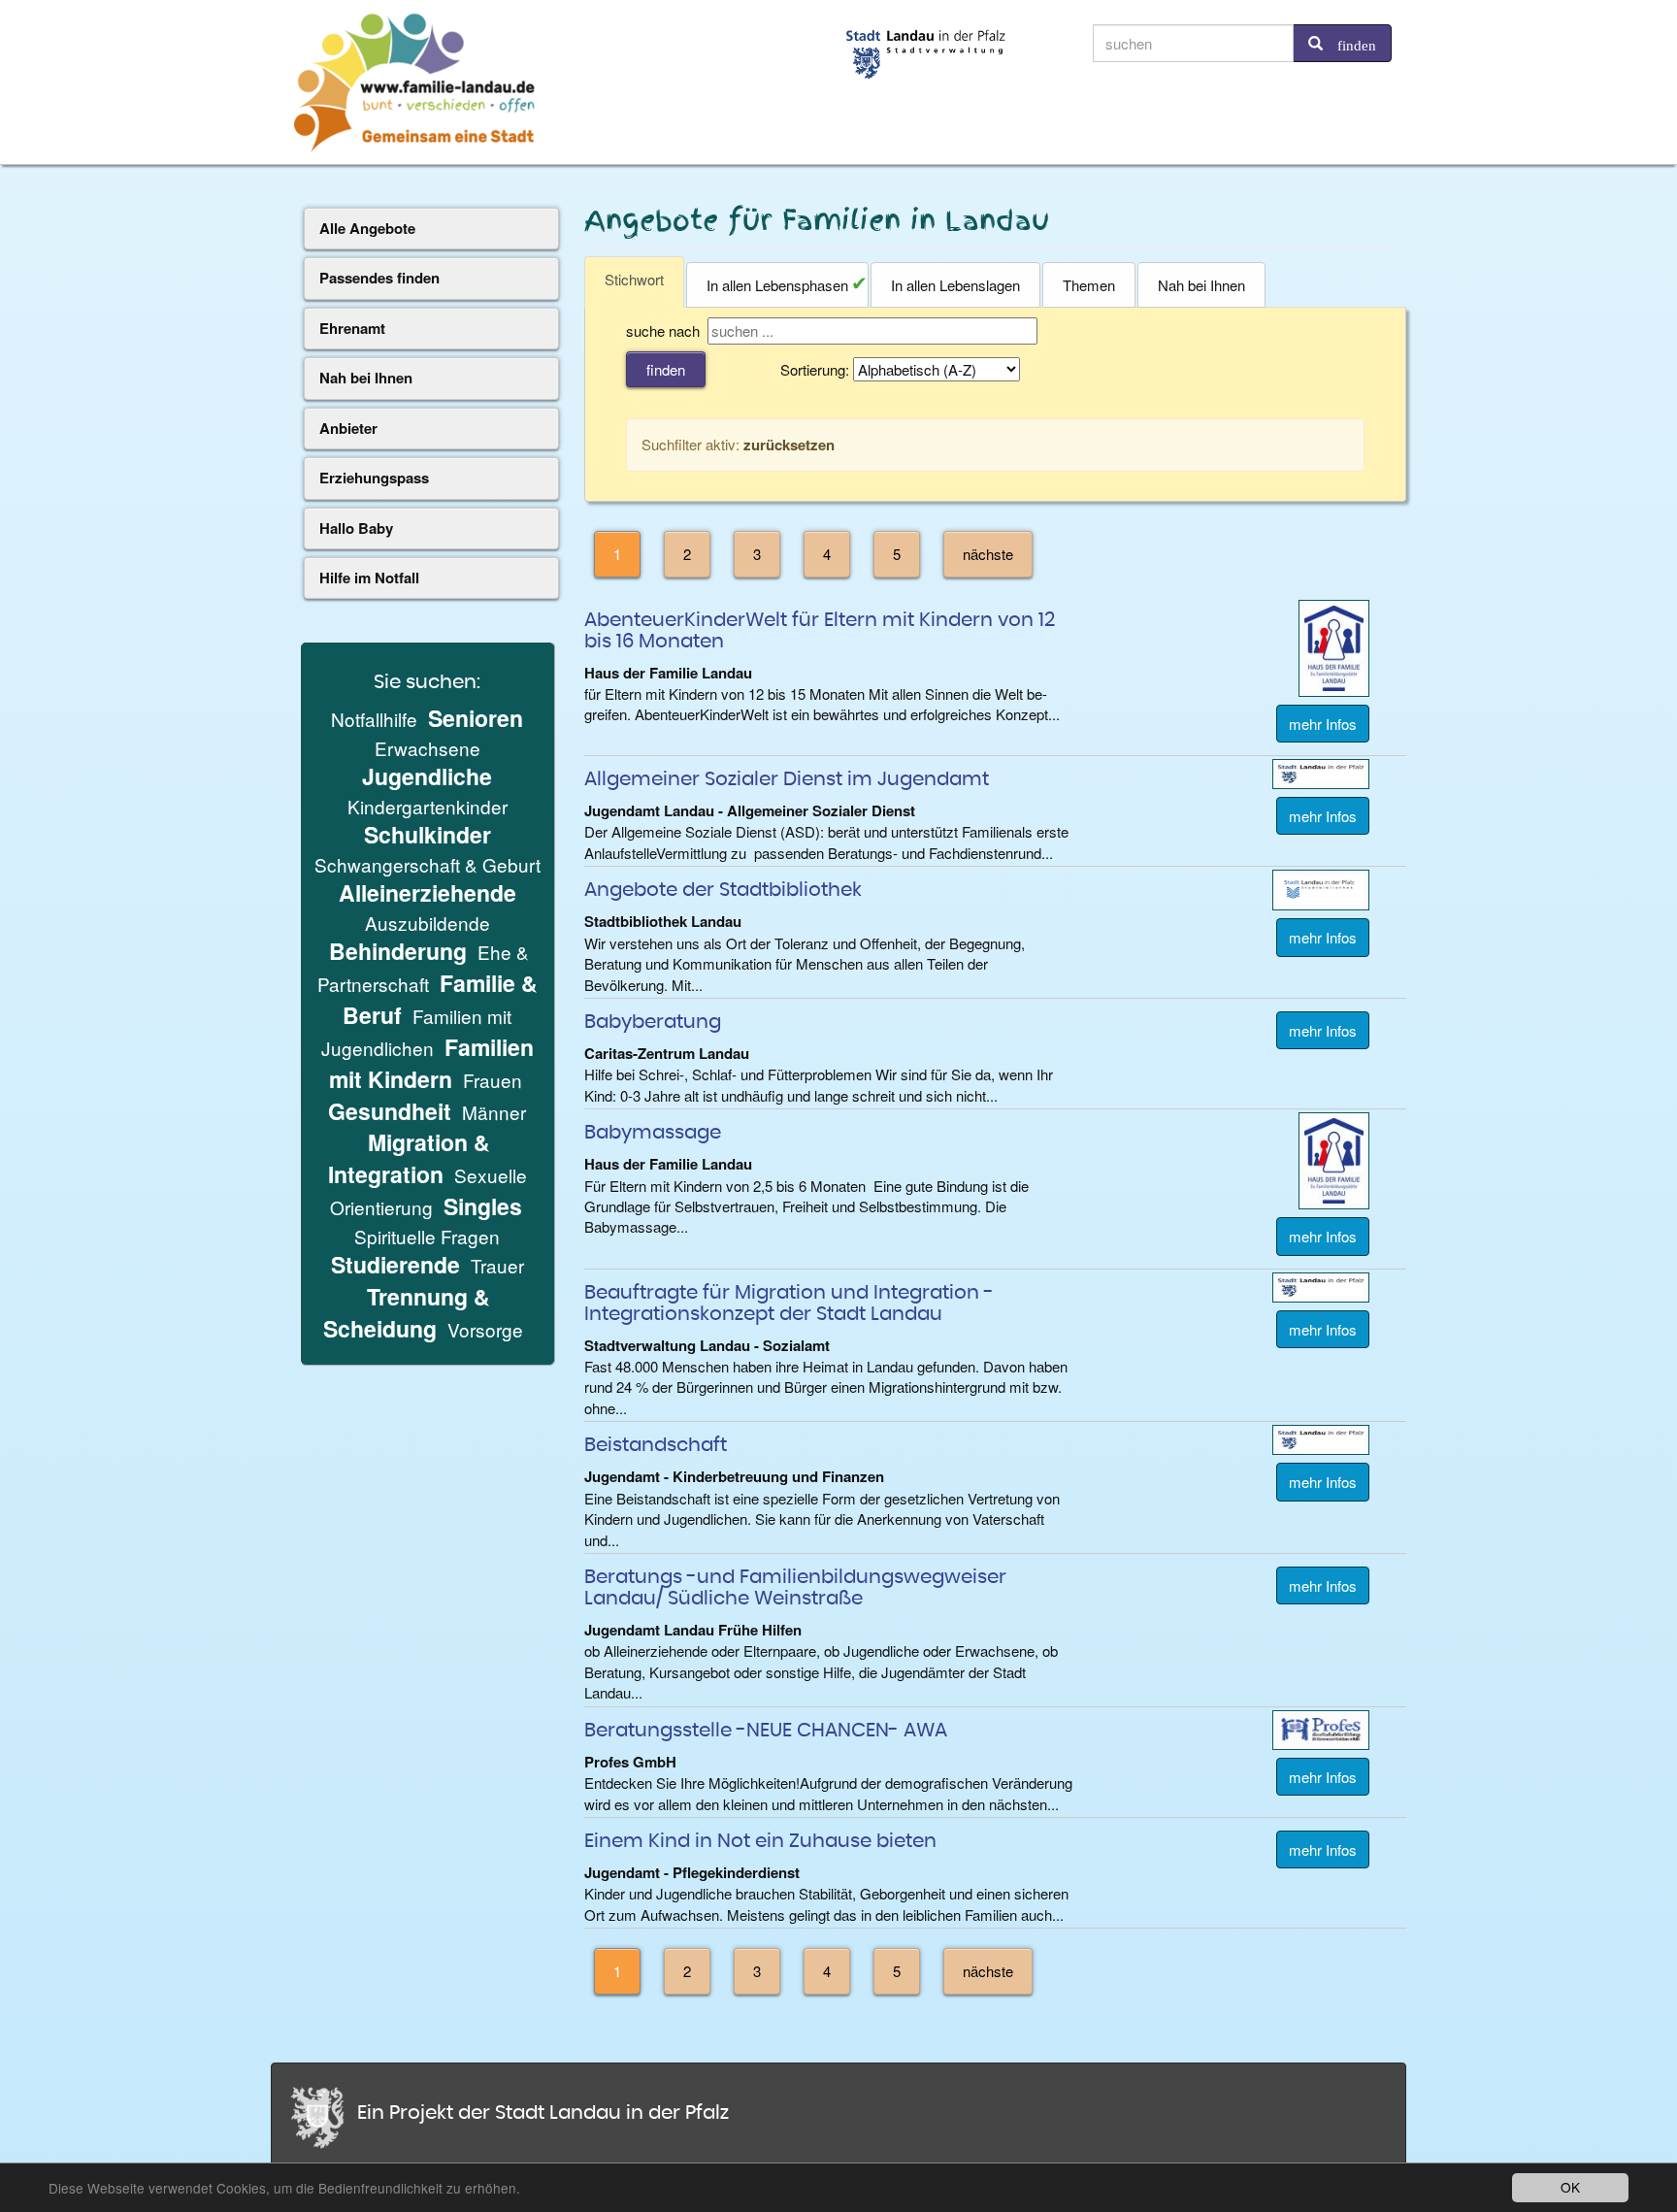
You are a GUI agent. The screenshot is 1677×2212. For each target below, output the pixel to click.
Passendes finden (379, 278)
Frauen (493, 1080)
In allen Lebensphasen (777, 285)
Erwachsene (427, 748)
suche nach (663, 330)
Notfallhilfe (374, 719)
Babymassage (653, 1133)
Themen (1089, 285)
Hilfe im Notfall (369, 578)
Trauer (497, 1265)
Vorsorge (485, 1329)
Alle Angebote (367, 228)
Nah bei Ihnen (1201, 285)
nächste (988, 554)
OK (1570, 2187)
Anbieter (348, 428)
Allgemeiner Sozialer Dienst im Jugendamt (787, 779)
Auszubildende (427, 923)
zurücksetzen (789, 445)
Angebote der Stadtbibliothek (723, 890)
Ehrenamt (352, 328)
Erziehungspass (374, 478)
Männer (494, 1112)
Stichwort (634, 279)
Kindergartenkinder (427, 806)
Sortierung (813, 369)
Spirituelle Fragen (427, 1236)
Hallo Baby (356, 528)
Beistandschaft (656, 1445)
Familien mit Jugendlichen (417, 1032)
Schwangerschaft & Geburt (427, 864)
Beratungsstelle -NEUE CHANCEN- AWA (766, 1731)
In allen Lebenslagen (955, 285)
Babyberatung (653, 1022)
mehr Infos (1323, 724)
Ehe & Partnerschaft (423, 968)
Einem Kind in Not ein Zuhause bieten (760, 1841)
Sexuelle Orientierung (428, 1191)
